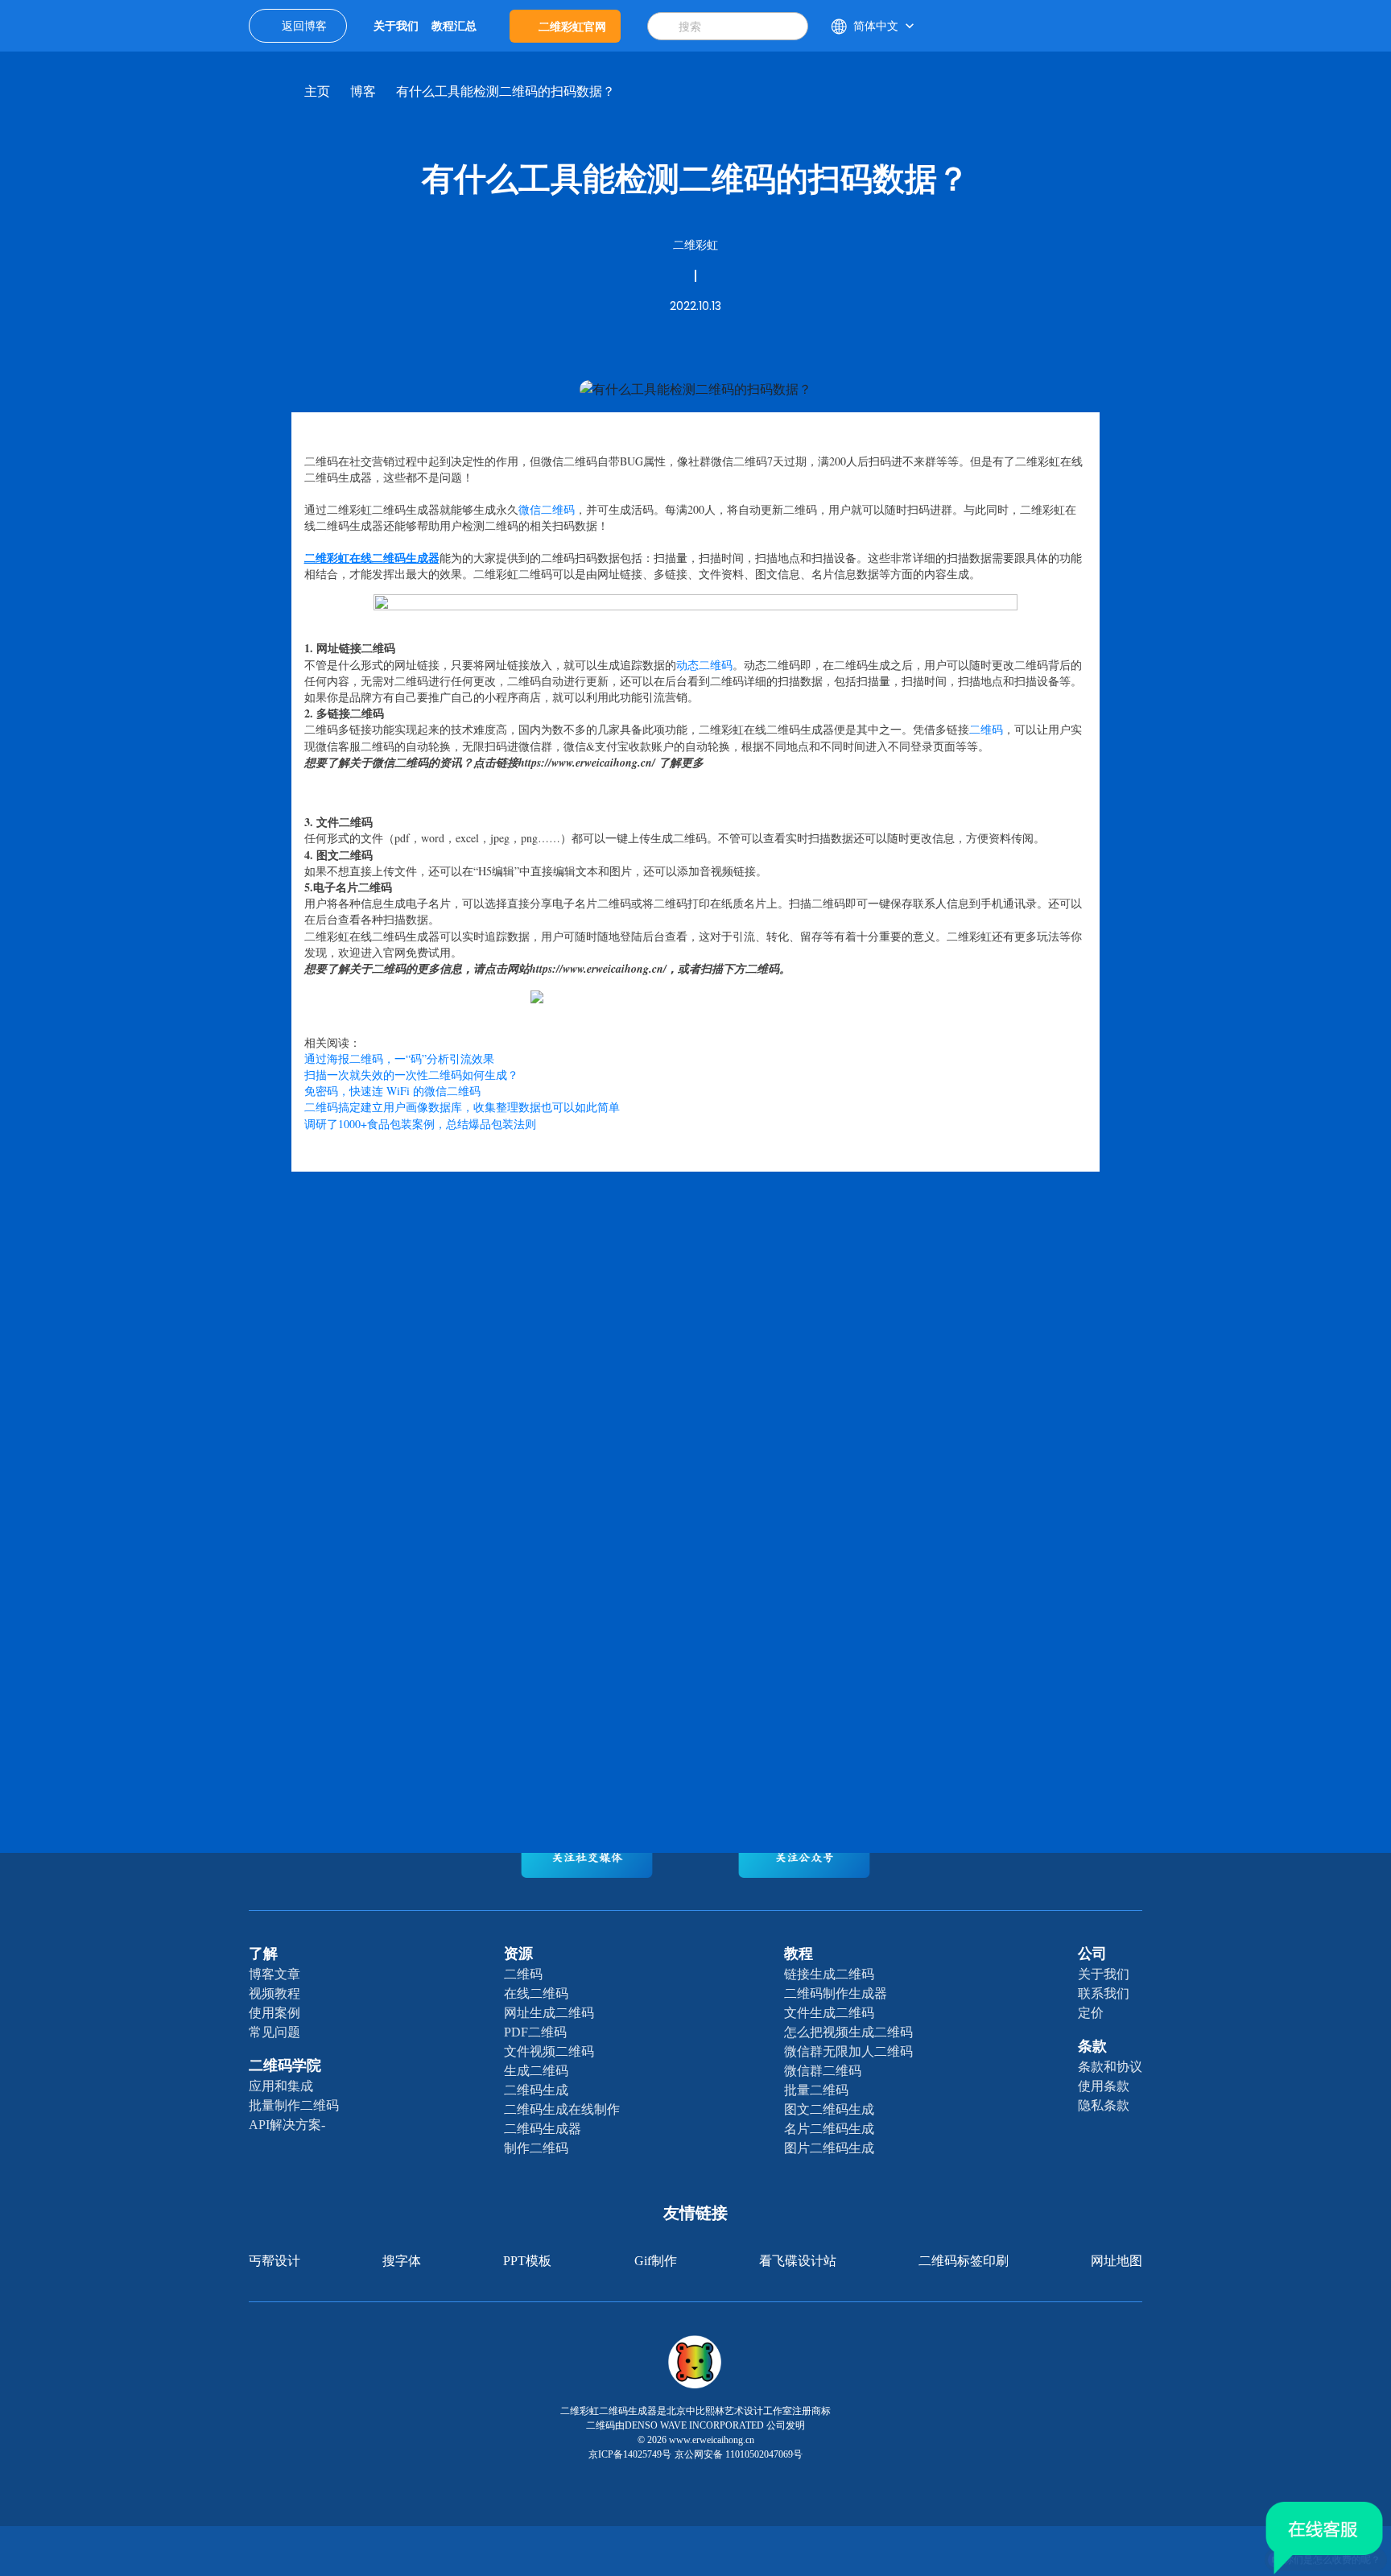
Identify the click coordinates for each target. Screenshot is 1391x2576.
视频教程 (274, 1993)
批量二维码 (816, 2090)
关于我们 (1104, 1974)
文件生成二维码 (829, 2013)
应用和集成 (281, 2086)
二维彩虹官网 (572, 26)
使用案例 (274, 2013)
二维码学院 (285, 2065)
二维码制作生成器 (836, 1993)
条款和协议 (1110, 2067)
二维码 (523, 1974)
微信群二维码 (823, 2071)
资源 (518, 1954)
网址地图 (1117, 2261)
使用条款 (1104, 2086)
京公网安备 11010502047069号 (739, 2454)
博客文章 (274, 1974)
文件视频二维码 (549, 2051)
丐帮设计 (274, 2261)
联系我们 (1104, 1993)
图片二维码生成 (829, 2148)
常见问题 (274, 2032)
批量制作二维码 (294, 2105)
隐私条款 (1104, 2105)
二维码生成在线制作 (562, 2109)
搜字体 (402, 2261)
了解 (263, 1954)
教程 (799, 1954)
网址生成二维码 (549, 2013)
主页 (317, 91)
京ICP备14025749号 (630, 2454)
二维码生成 (536, 2090)
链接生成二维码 (829, 1974)
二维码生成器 (543, 2129)
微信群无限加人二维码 (848, 2051)
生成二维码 (536, 2071)
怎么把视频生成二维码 (848, 2032)
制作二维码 (536, 2148)
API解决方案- (287, 2125)
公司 (1092, 1954)
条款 (1092, 2046)
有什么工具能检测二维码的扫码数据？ (506, 91)
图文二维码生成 (829, 2109)
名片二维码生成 (829, 2129)
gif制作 (656, 2261)
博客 (363, 91)
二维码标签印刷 (964, 2261)
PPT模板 (527, 2261)
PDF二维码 (535, 2032)
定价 (1091, 2013)
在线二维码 (536, 1993)
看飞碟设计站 (798, 2261)
